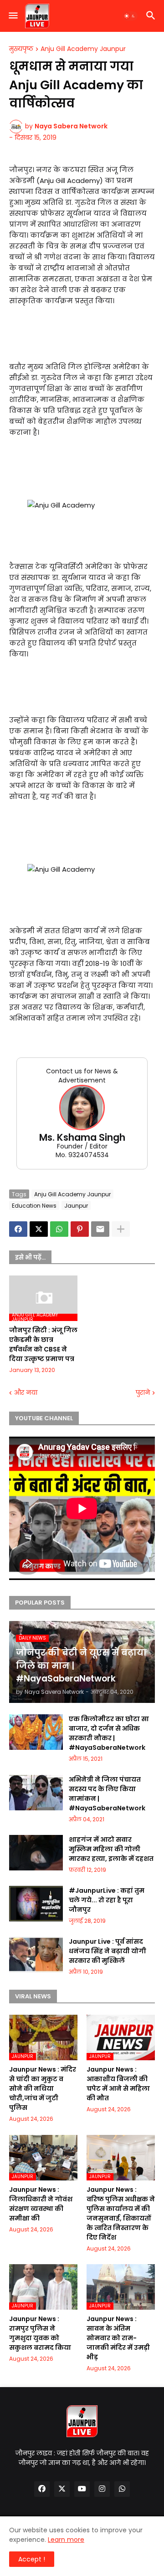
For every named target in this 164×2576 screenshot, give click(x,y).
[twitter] (62, 2489)
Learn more (66, 2540)
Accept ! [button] (32, 2559)
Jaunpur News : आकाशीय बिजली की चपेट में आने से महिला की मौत (118, 2084)
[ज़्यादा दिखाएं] (121, 1229)
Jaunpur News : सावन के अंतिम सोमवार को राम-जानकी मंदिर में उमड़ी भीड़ (118, 2338)
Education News (34, 1206)
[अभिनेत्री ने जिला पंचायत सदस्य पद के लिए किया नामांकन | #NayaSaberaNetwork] (36, 1793)
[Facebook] (18, 1229)
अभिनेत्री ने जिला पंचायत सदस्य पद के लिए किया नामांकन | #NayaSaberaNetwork (107, 1794)
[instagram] (102, 2489)
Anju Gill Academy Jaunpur (83, 49)
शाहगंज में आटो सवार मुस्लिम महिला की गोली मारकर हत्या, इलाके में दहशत (111, 1849)
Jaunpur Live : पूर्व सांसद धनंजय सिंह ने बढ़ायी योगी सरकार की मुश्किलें (108, 1951)
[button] (13, 16)
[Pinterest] (80, 1229)
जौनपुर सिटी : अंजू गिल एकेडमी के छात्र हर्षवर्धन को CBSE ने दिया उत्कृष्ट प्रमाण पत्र (43, 1344)
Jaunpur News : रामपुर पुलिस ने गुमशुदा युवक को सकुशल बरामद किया (40, 2333)
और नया (26, 1393)
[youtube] (82, 2489)
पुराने (143, 1393)
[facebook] (42, 2489)
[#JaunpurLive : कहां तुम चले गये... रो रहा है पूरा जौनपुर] (36, 1904)
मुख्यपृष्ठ (21, 49)
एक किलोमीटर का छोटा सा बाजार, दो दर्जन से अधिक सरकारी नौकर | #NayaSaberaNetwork (109, 1733)
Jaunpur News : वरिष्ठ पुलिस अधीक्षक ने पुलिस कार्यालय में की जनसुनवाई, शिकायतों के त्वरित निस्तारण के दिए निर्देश (121, 2213)
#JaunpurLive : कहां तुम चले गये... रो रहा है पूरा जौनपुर (107, 1900)
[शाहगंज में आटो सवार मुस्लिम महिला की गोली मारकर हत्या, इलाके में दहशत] (36, 1853)
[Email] (100, 1229)
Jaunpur (76, 1206)
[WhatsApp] (59, 1229)
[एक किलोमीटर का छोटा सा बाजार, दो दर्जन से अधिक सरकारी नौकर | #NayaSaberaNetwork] (36, 1732)
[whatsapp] (122, 2489)
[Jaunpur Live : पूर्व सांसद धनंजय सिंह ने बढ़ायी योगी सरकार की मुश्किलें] (36, 1955)
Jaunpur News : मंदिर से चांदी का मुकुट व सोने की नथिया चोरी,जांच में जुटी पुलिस (43, 2088)
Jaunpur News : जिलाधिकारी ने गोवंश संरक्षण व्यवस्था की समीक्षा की (41, 2204)
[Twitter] (39, 1229)
